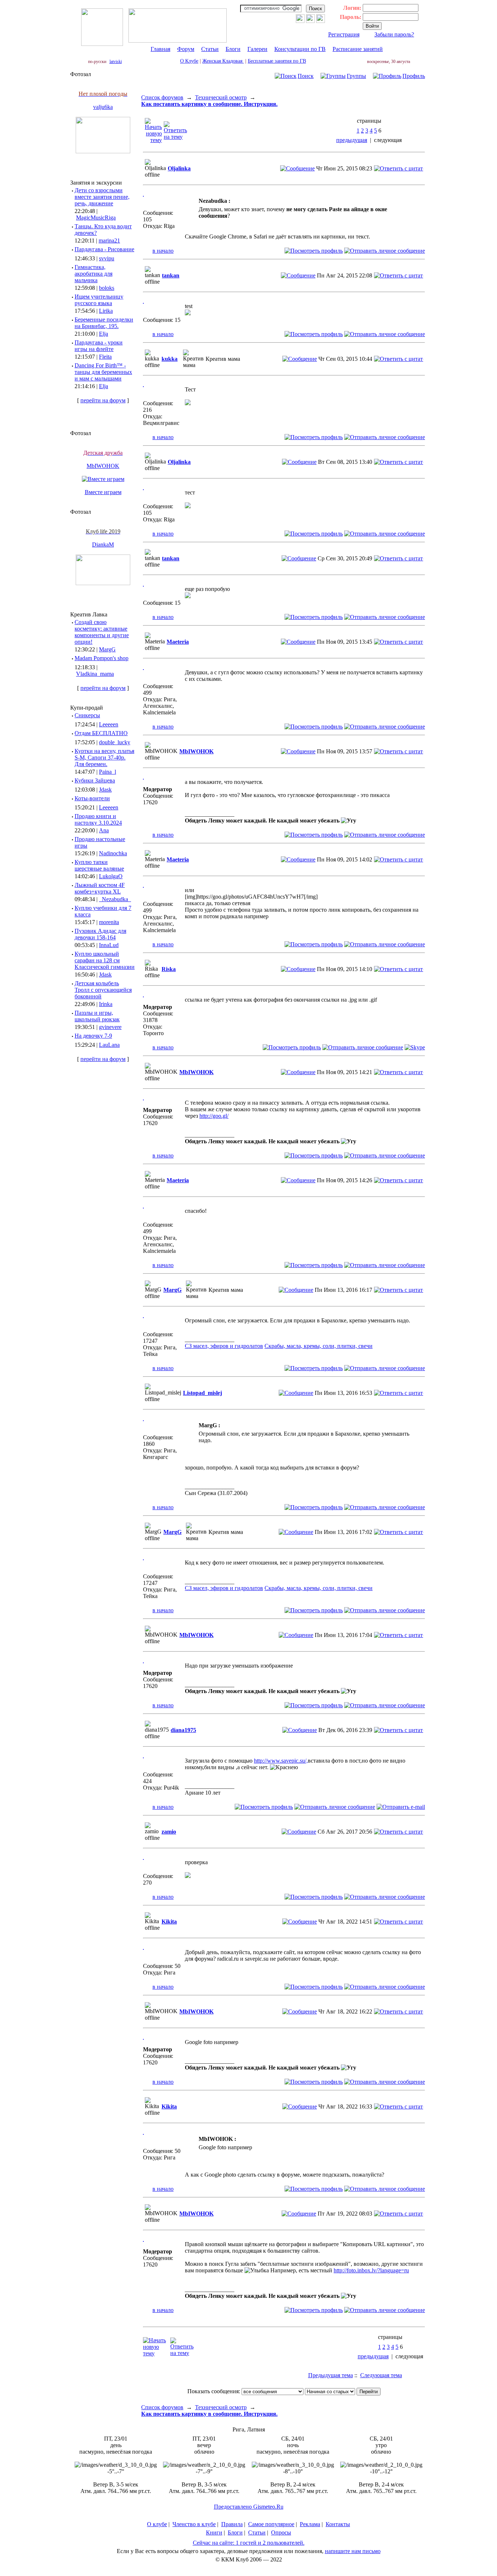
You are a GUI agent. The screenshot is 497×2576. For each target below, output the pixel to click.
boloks (107, 288)
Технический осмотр (221, 97)
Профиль (414, 76)
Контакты (338, 2524)
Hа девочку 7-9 (93, 1036)
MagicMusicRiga (96, 218)
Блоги (233, 49)
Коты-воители (92, 798)
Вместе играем (103, 492)
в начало (163, 251)
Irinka (106, 1004)
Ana (104, 830)
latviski (116, 62)
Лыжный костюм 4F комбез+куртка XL (100, 888)
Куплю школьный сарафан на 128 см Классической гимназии (105, 960)
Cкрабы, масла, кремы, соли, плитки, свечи (319, 1346)
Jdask (105, 790)
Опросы (281, 2532)
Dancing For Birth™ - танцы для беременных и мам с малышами (103, 372)
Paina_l (108, 772)
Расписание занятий (358, 49)
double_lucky (115, 742)
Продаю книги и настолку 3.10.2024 (98, 819)
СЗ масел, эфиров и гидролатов (224, 1346)
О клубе (157, 2524)
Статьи (210, 49)
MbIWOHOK (103, 466)
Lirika (106, 311)
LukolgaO (111, 876)
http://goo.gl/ (214, 1116)
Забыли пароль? (394, 34)
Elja (104, 334)
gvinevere (110, 1027)
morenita (109, 922)
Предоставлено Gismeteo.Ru (249, 2507)
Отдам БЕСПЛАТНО (101, 733)
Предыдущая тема (331, 2375)
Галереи (257, 49)
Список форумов (162, 97)
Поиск (306, 76)
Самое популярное (271, 2524)
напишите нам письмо (353, 2551)
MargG (107, 649)
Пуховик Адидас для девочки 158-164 (100, 934)
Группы (356, 76)
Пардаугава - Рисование (104, 249)
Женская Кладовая (223, 61)
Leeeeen (109, 724)
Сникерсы (87, 715)
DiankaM (103, 545)
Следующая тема (381, 2375)
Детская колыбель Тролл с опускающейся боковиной (103, 990)
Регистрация (344, 34)
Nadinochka (113, 853)
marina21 (109, 240)
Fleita (105, 357)
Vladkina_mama (95, 674)
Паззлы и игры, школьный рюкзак (97, 1016)
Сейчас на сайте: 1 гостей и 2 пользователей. (249, 2543)
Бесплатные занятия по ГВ (277, 61)
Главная (160, 49)
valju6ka (103, 107)
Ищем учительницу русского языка (99, 300)
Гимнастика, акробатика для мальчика (94, 274)
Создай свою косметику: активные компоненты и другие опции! (102, 632)
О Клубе (189, 61)
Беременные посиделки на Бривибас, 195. (104, 323)
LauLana (109, 1045)
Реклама (310, 2524)
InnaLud (109, 945)
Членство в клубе (194, 2524)
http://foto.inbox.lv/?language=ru (371, 2270)
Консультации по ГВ (300, 49)
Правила (232, 2524)
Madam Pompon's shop (102, 658)
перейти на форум (103, 400)
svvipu (107, 258)
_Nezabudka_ (115, 899)
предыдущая (352, 140)
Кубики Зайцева (95, 780)
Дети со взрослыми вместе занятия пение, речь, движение (102, 197)
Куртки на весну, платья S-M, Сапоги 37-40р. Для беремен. (104, 758)
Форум (186, 49)
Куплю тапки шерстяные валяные (99, 865)
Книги (214, 2532)
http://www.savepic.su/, (281, 1761)
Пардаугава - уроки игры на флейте (99, 346)
